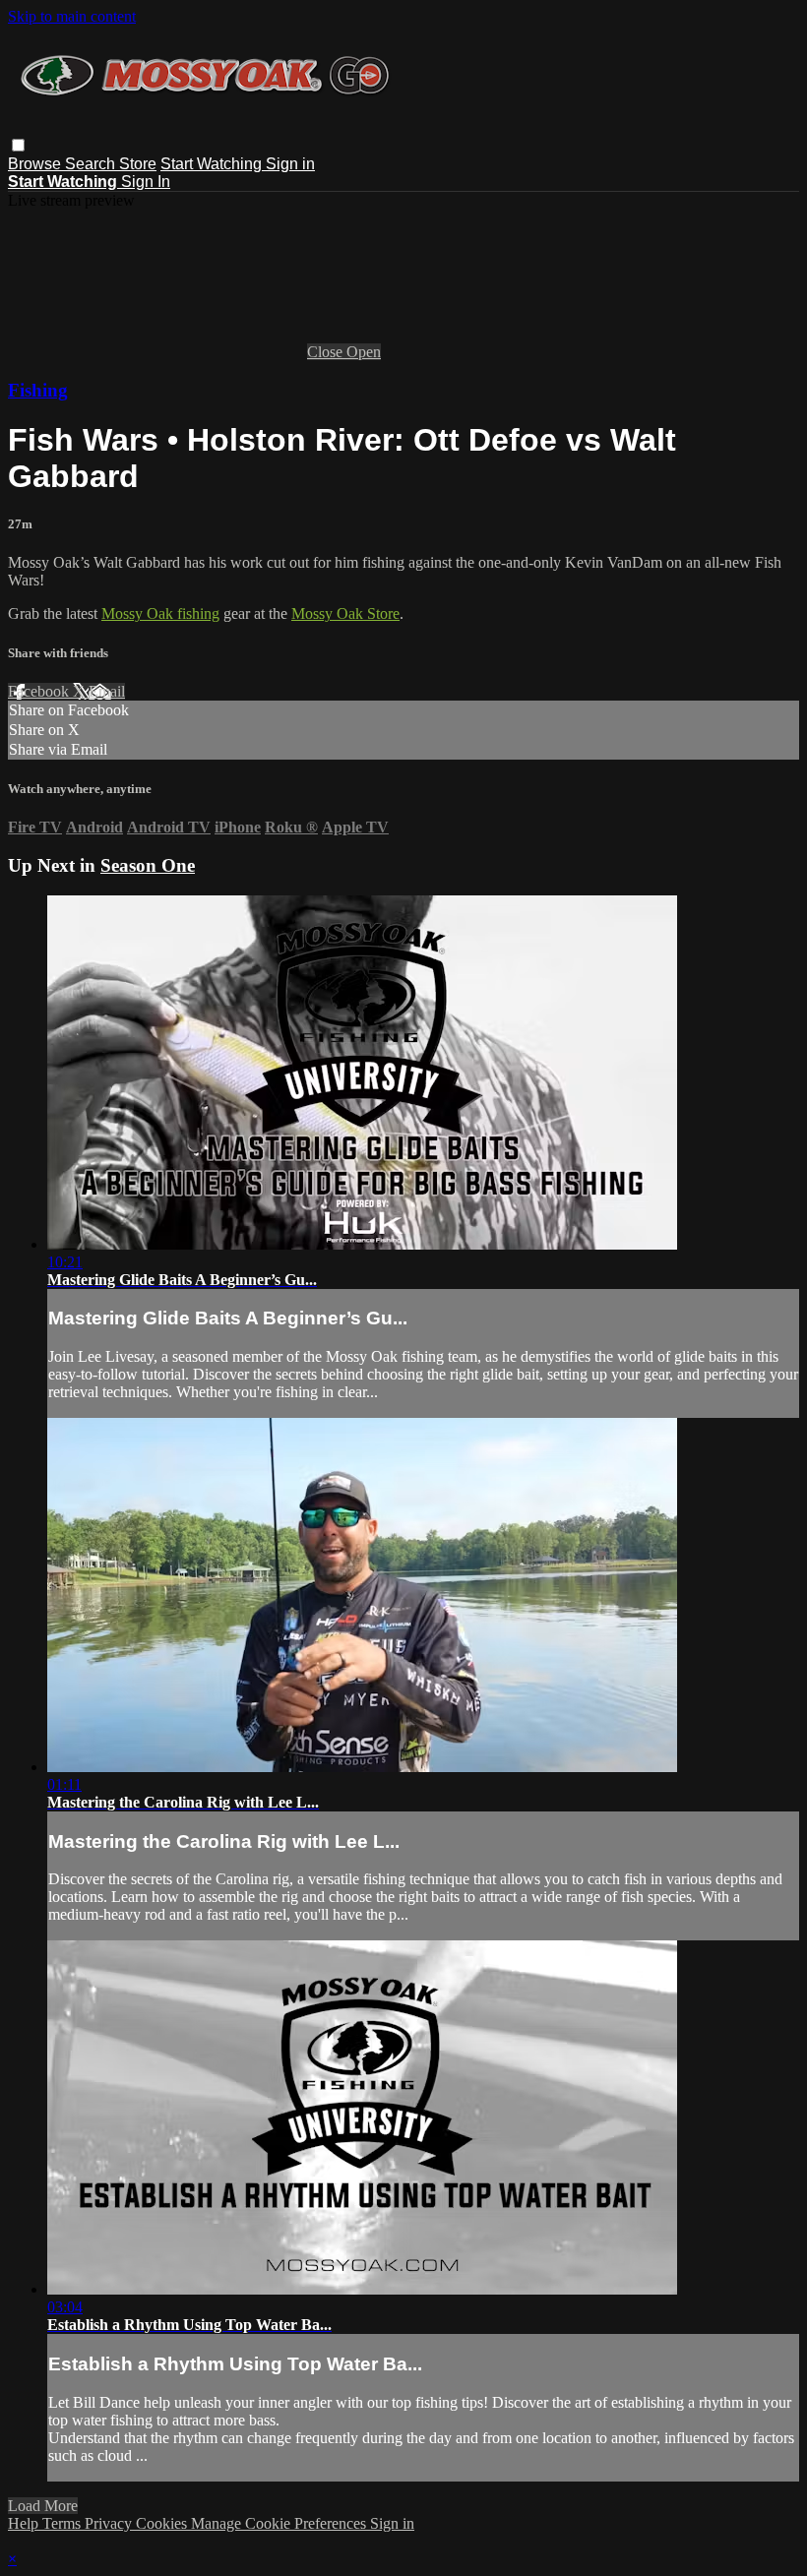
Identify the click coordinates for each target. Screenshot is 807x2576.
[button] (18, 145)
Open (364, 352)
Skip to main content (72, 16)
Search (92, 164)
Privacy (110, 2523)
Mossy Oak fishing (160, 613)
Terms (63, 2523)
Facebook (40, 691)
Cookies (163, 2523)
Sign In (146, 182)
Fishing (38, 390)
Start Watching (213, 164)
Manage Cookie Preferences (280, 2523)
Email (107, 691)
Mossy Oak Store (345, 613)
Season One (148, 865)
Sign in (290, 164)
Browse (36, 164)
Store (138, 164)
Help (25, 2523)
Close (327, 352)
